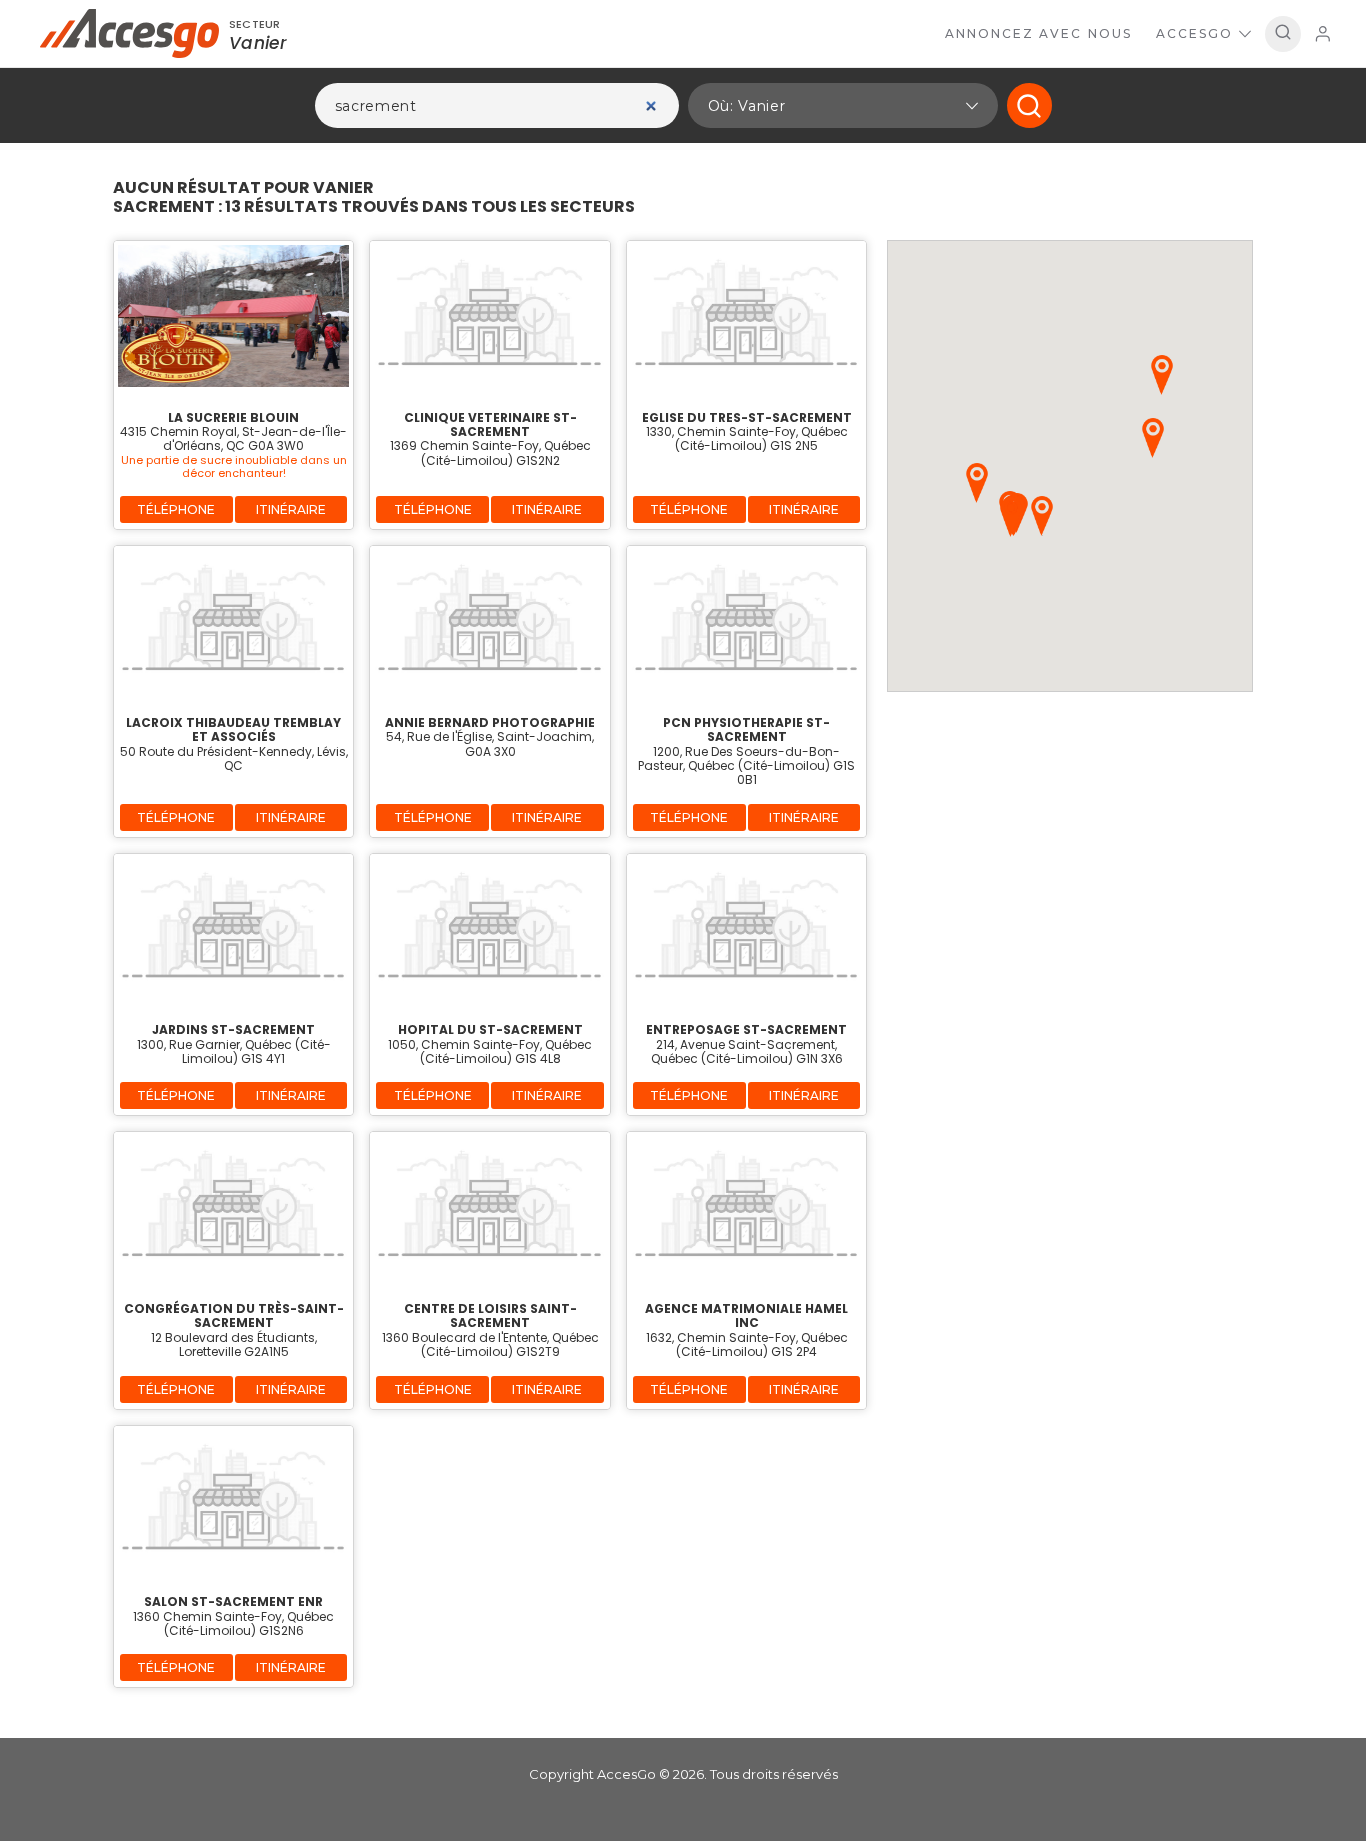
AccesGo (1194, 33)
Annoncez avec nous (1038, 33)
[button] (843, 105)
